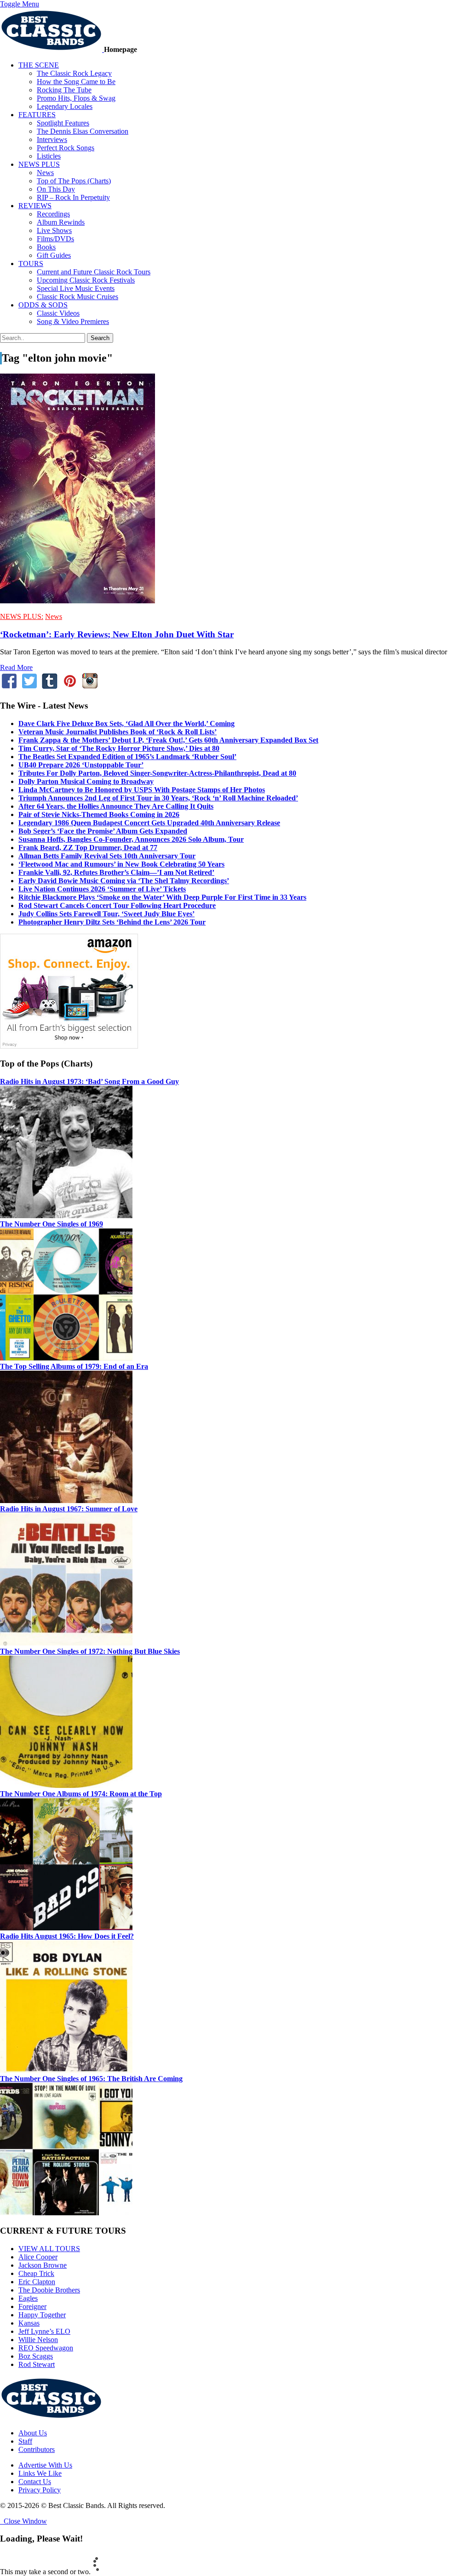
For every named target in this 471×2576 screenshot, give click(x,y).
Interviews (52, 139)
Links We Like (40, 2473)
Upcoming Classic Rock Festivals (86, 280)
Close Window (23, 2521)
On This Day (56, 189)
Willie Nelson (38, 2340)
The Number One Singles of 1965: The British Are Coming (91, 2079)
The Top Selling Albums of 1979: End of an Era (74, 1366)
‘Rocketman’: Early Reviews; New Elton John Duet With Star (117, 634)
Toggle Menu (20, 4)
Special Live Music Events (76, 288)
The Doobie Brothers (49, 2290)
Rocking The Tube (64, 90)
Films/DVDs (55, 239)
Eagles (28, 2298)
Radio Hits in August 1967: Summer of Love (69, 1509)
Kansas (29, 2323)
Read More (16, 667)
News (45, 173)
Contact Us (35, 2482)
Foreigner (32, 2306)
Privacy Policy (40, 2490)
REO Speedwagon (46, 2348)
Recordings (53, 214)
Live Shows (54, 230)
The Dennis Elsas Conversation (83, 131)
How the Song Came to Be (76, 82)
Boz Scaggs (36, 2356)
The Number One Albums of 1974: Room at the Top (81, 1794)
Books (46, 247)
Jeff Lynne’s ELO (44, 2331)
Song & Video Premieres (73, 321)
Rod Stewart (37, 2364)
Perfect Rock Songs (66, 148)
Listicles (49, 156)
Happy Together (42, 2315)
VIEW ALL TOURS (49, 2249)
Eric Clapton (37, 2282)
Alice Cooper (38, 2257)
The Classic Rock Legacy (74, 73)
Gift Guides (54, 255)
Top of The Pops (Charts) (74, 181)
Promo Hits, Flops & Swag (76, 98)
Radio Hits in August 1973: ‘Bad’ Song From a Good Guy (89, 1081)
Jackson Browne (43, 2265)
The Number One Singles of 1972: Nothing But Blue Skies (90, 1651)
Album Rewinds (61, 222)
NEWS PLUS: (22, 616)
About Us (33, 2433)
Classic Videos (58, 313)
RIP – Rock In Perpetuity (73, 197)
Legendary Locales (65, 106)
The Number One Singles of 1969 (52, 1224)
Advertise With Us (45, 2465)
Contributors (37, 2449)
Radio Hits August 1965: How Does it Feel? (67, 1936)
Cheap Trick (36, 2273)
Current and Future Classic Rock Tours (94, 272)
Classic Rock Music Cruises (78, 297)
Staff (25, 2441)
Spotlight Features (63, 123)
